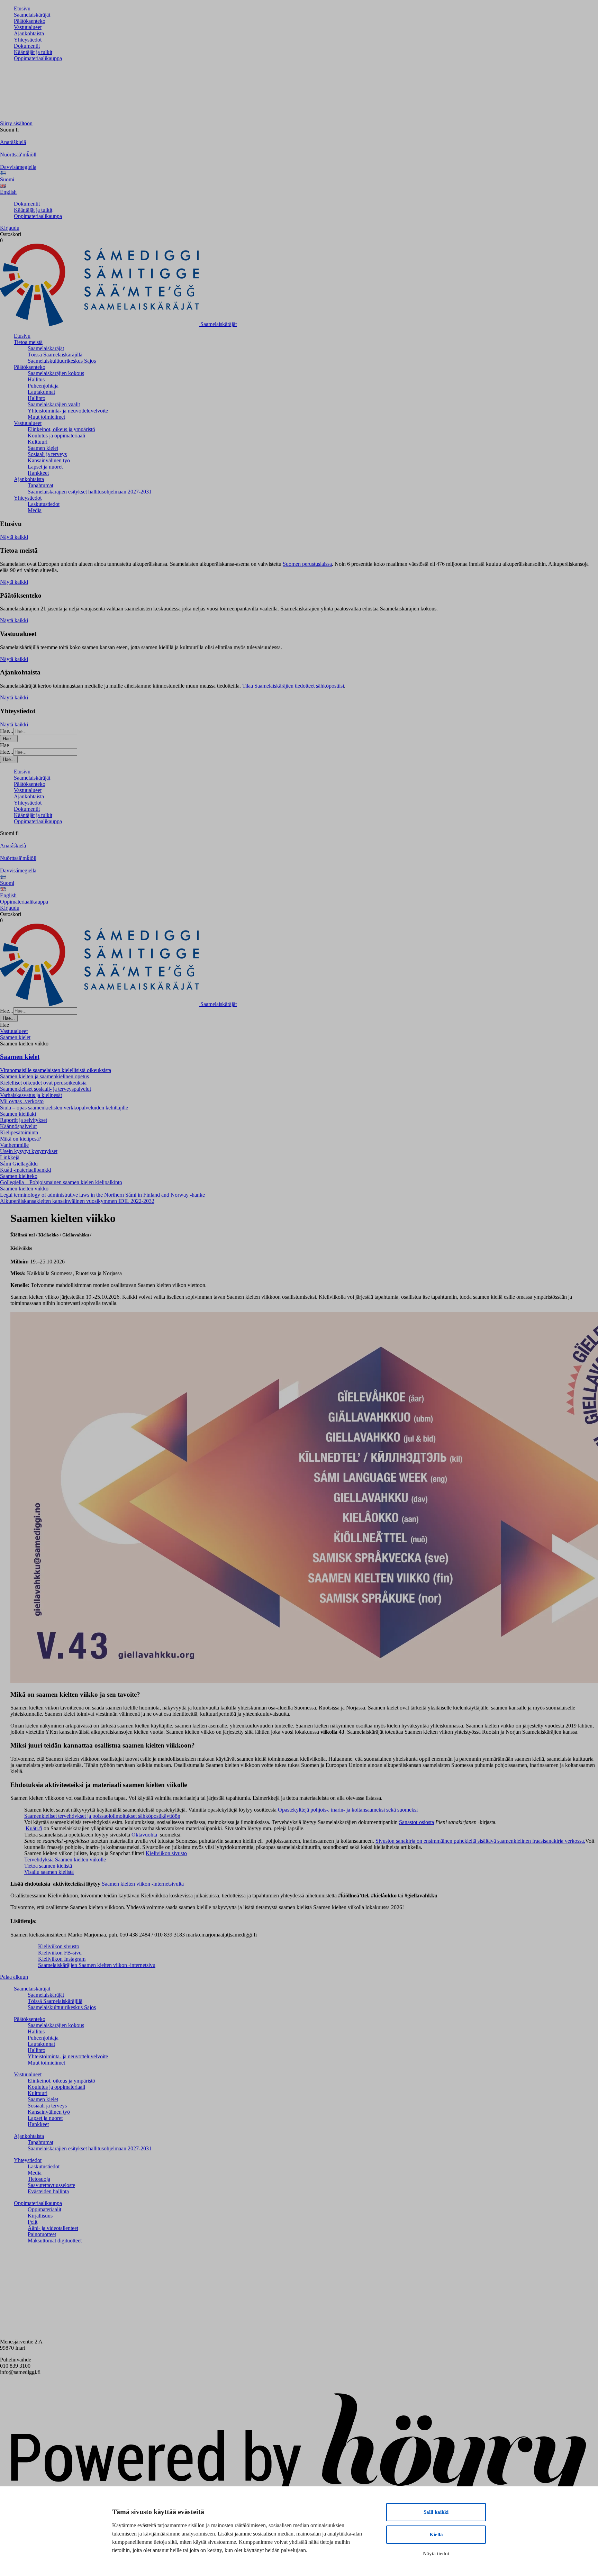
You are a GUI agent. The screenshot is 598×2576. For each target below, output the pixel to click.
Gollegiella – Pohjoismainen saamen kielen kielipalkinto (61, 1182)
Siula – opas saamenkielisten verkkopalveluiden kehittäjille (64, 1108)
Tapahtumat (40, 485)
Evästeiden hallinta (48, 2191)
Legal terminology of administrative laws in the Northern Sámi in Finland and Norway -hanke (102, 1195)
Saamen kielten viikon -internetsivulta (143, 1884)
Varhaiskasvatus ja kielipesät (31, 1095)
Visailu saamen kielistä (49, 1872)
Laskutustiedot (44, 504)
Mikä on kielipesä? (21, 1139)
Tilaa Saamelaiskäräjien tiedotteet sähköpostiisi (293, 686)
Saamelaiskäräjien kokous (56, 373)
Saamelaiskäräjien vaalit (54, 404)
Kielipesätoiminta (19, 1132)
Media (35, 510)
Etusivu (22, 8)
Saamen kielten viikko (24, 1189)
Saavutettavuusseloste (51, 2185)
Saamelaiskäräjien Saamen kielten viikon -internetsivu (97, 1965)
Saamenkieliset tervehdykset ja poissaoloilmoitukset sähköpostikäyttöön (102, 1816)
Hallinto (37, 398)
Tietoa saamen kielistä (48, 1866)
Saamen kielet (43, 448)
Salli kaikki (436, 2512)
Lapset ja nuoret (45, 467)
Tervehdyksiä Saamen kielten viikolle (65, 1860)
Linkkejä (10, 1157)
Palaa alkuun (14, 1977)
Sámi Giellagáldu (19, 1164)
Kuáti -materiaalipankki (26, 1170)
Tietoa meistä (28, 342)
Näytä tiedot (436, 2554)
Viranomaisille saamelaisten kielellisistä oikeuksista (56, 1070)
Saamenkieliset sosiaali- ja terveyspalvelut (46, 1089)
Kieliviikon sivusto (166, 1853)
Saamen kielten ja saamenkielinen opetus (44, 1076)
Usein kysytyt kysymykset (29, 1151)
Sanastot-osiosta (416, 1822)
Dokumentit (27, 46)
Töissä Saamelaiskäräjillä (55, 355)
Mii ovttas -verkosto (22, 1101)
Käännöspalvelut (18, 1126)
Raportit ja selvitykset (24, 1120)
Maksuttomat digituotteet (55, 2241)
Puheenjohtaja (43, 386)
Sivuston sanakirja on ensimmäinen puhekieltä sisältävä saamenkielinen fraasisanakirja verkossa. (480, 1841)
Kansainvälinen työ (49, 460)
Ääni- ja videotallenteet (53, 2228)
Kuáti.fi (34, 1828)
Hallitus (36, 379)
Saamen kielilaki (18, 1114)
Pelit (33, 2222)
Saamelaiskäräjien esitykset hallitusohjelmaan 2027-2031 (90, 492)
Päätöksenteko (30, 21)
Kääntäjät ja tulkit (33, 52)
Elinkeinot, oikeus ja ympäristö (61, 429)
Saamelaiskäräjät (32, 15)
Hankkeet (38, 473)
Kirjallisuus (40, 2216)
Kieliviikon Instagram (62, 1959)
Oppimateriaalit (44, 2209)
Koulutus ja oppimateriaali (56, 436)
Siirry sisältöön (16, 123)
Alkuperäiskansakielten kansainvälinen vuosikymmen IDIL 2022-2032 (77, 1201)
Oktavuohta (144, 1835)
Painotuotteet (42, 2234)
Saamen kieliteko (19, 1176)
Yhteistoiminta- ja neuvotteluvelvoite (68, 411)
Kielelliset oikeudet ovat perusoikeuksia (43, 1083)
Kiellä (436, 2534)
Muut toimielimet (46, 417)
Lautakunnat (41, 392)
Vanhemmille (14, 1145)
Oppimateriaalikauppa (38, 58)
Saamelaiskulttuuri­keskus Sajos (62, 361)
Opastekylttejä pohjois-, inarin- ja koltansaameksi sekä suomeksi (348, 1810)
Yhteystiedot (28, 40)
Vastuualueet (28, 27)
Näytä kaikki (14, 537)
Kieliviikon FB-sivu (60, 1953)
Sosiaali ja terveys (47, 454)
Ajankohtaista (29, 33)
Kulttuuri (38, 442)
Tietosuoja (39, 2179)
